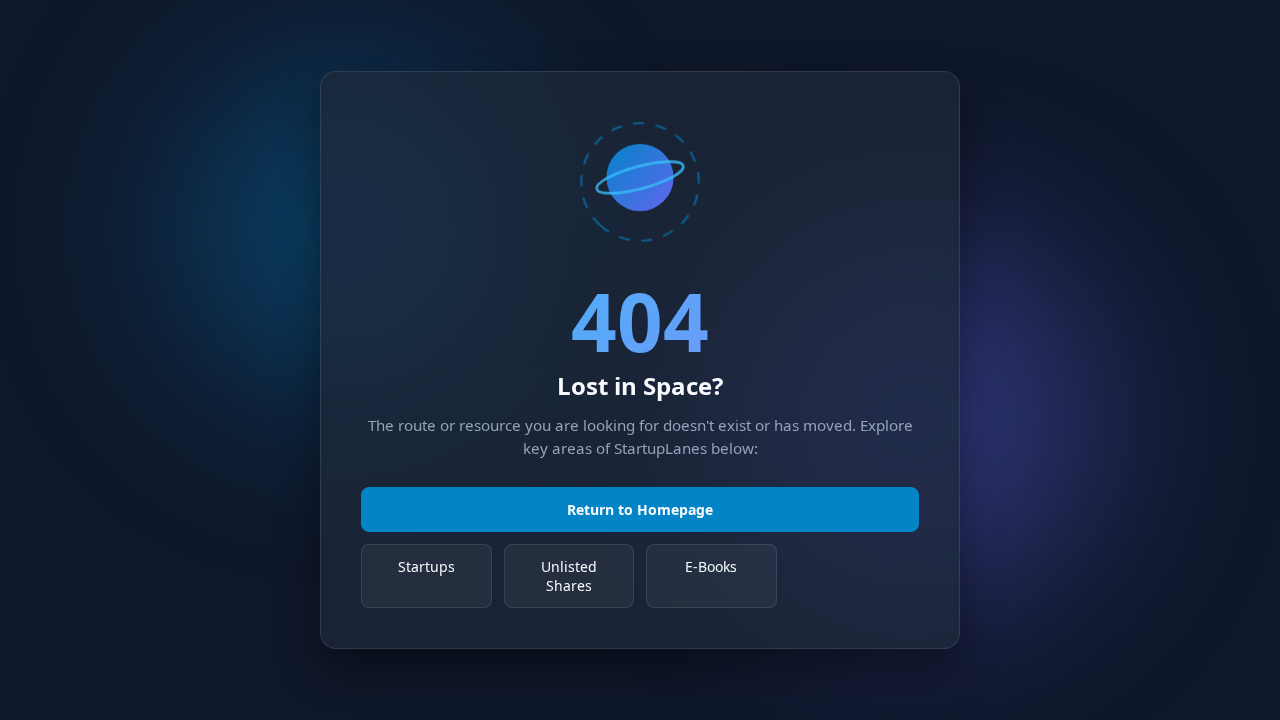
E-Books (711, 566)
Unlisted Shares (569, 576)
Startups (426, 566)
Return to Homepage (640, 509)
